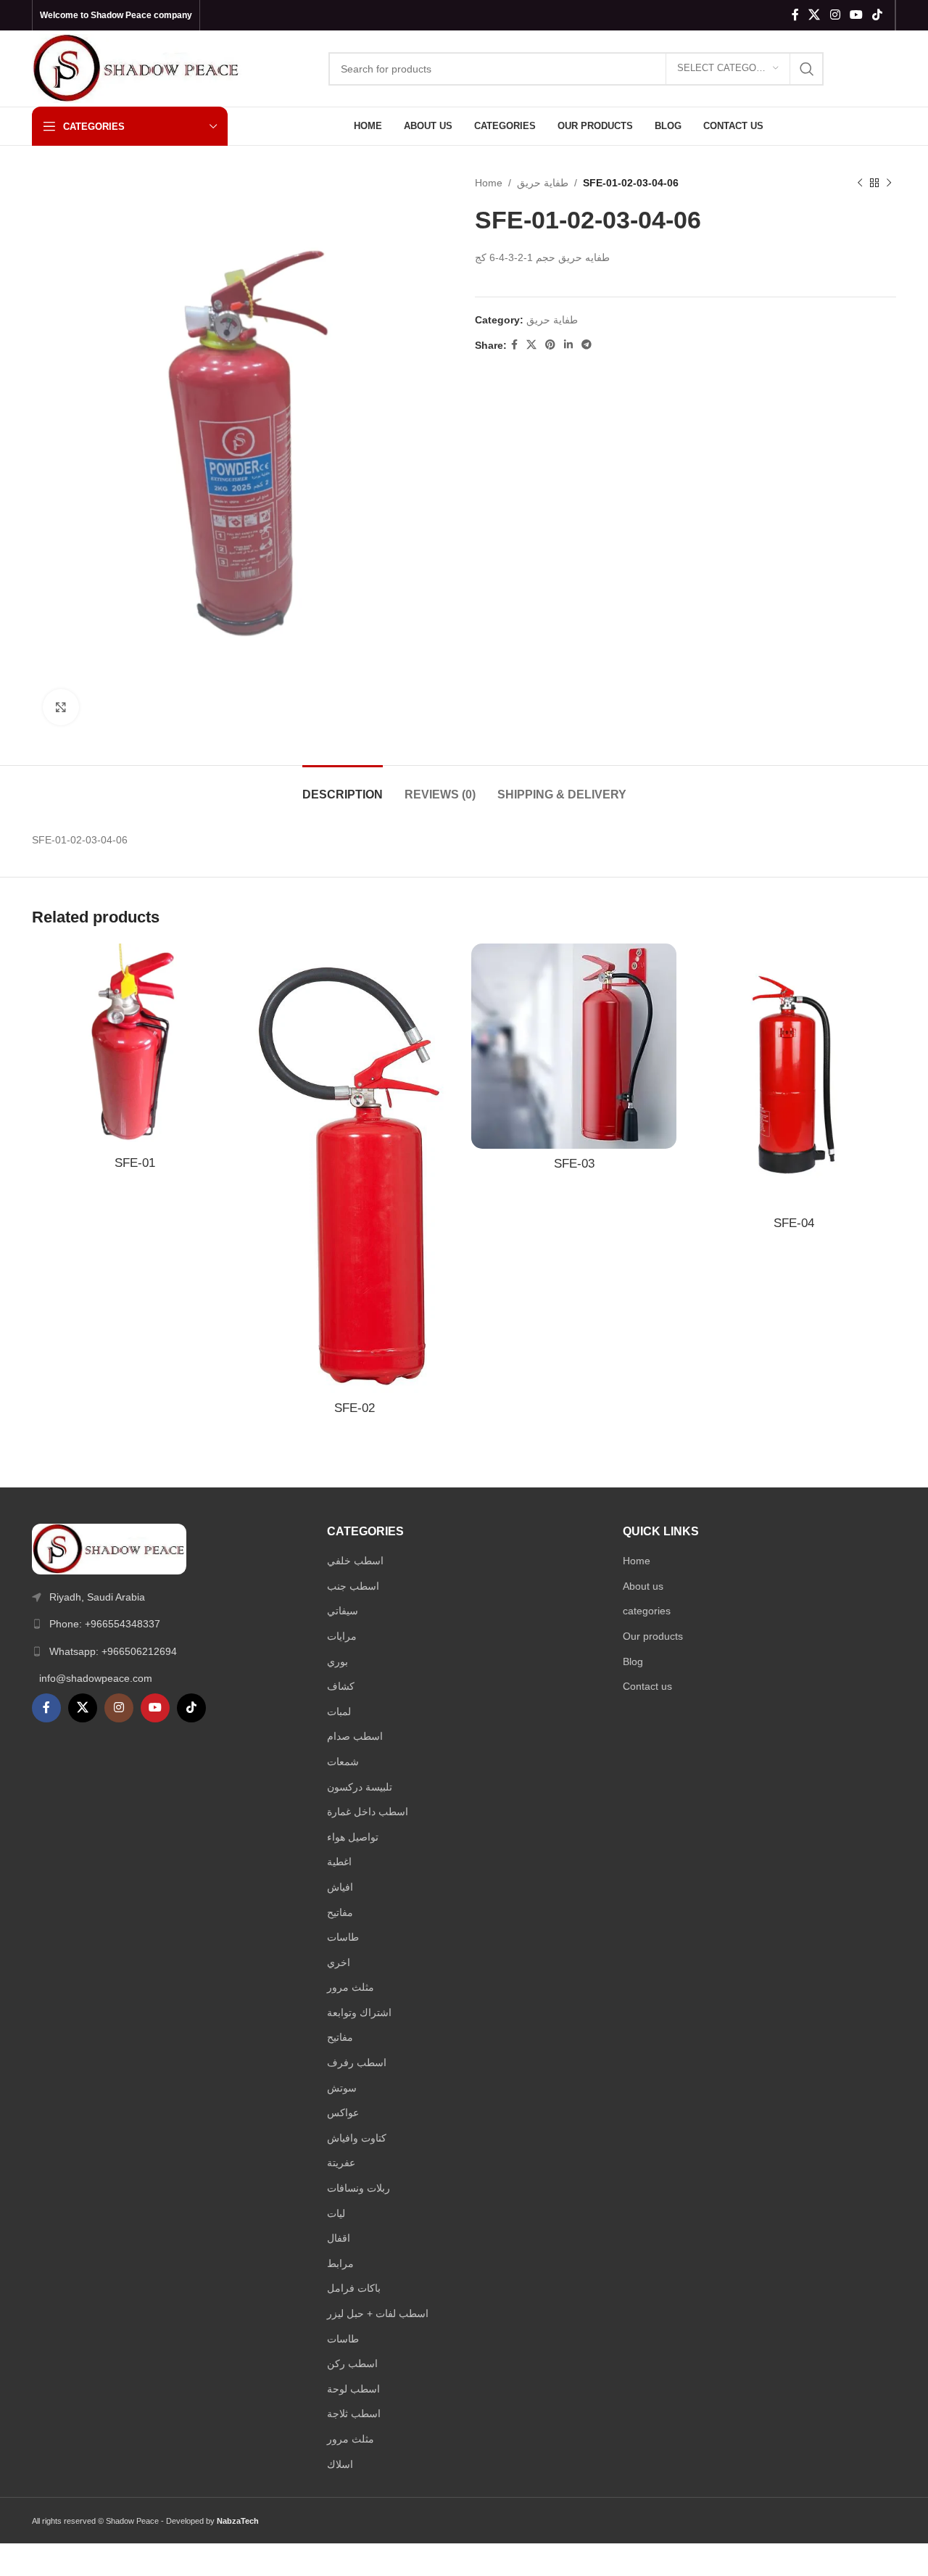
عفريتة (341, 2163)
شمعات (343, 1762)
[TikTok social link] (878, 15)
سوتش (342, 2088)
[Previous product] (860, 183)
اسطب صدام (355, 1736)
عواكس (343, 2113)
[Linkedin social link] (568, 345)
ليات (336, 2213)
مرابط (340, 2263)
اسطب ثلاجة (354, 2414)
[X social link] (815, 15)
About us (643, 1586)
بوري (337, 1661)
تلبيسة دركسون (360, 1787)
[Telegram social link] (587, 345)
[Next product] (889, 183)
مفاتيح (340, 1912)
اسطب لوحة (353, 2389)
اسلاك (340, 2464)
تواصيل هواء (353, 1837)
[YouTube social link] (856, 15)
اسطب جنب (353, 1586)
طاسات (343, 1937)
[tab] (343, 787)
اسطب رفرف (357, 2063)
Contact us (647, 1686)
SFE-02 (355, 1408)
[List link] (169, 1624)
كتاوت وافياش (357, 2138)
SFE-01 (135, 1163)
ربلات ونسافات (359, 2188)
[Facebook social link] (795, 15)
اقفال (339, 2238)
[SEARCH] (807, 69)
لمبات (339, 1712)
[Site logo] (137, 67)
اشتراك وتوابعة (359, 2012)
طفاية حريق (543, 183)
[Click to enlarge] (61, 707)
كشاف (341, 1686)
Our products (653, 1636)
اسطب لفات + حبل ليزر (378, 2313)
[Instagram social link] (835, 15)
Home (489, 183)
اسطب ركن (352, 2364)
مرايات (342, 1636)
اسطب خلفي (355, 1561)
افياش (340, 1887)
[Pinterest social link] (550, 345)
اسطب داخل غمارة (368, 1812)
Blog (633, 1661)
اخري (339, 1962)
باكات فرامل (354, 2288)
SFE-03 (574, 1164)
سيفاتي (343, 1611)
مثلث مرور (351, 1987)
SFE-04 (794, 1223)
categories (647, 1611)
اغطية (339, 1862)
